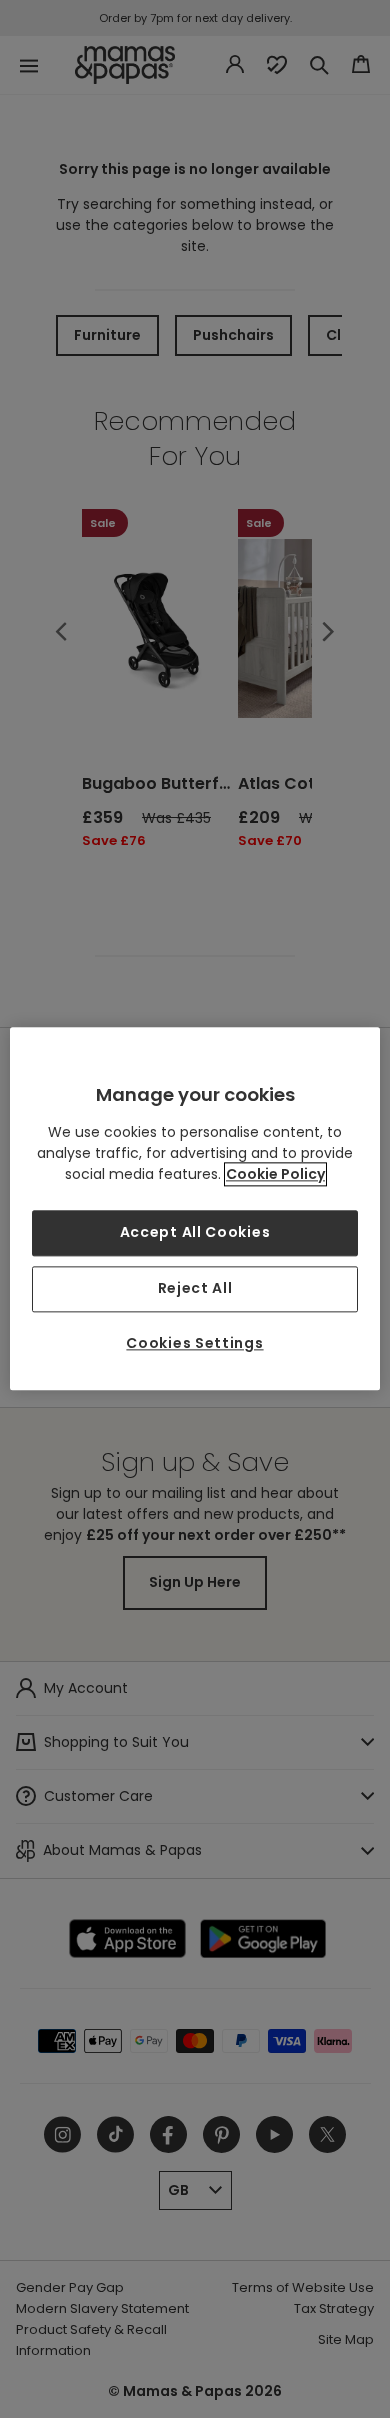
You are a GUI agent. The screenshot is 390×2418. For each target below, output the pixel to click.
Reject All (195, 1288)
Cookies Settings (194, 1343)
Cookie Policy (275, 1175)
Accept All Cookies (195, 1233)
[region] (195, 1208)
